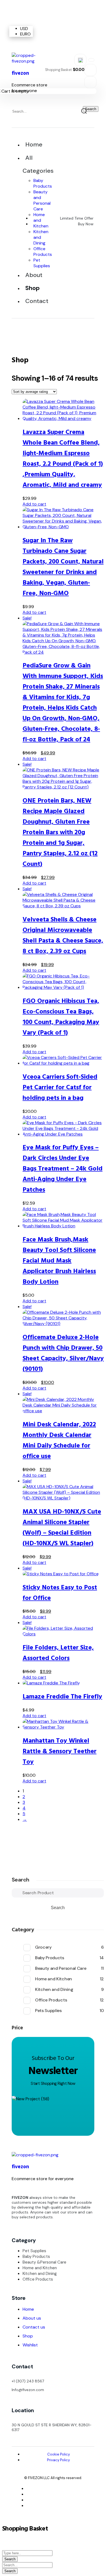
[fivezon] (32, 61)
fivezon (20, 2167)
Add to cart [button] (34, 504)
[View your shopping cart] (90, 82)
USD (24, 29)
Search (20, 1880)
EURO (25, 34)
